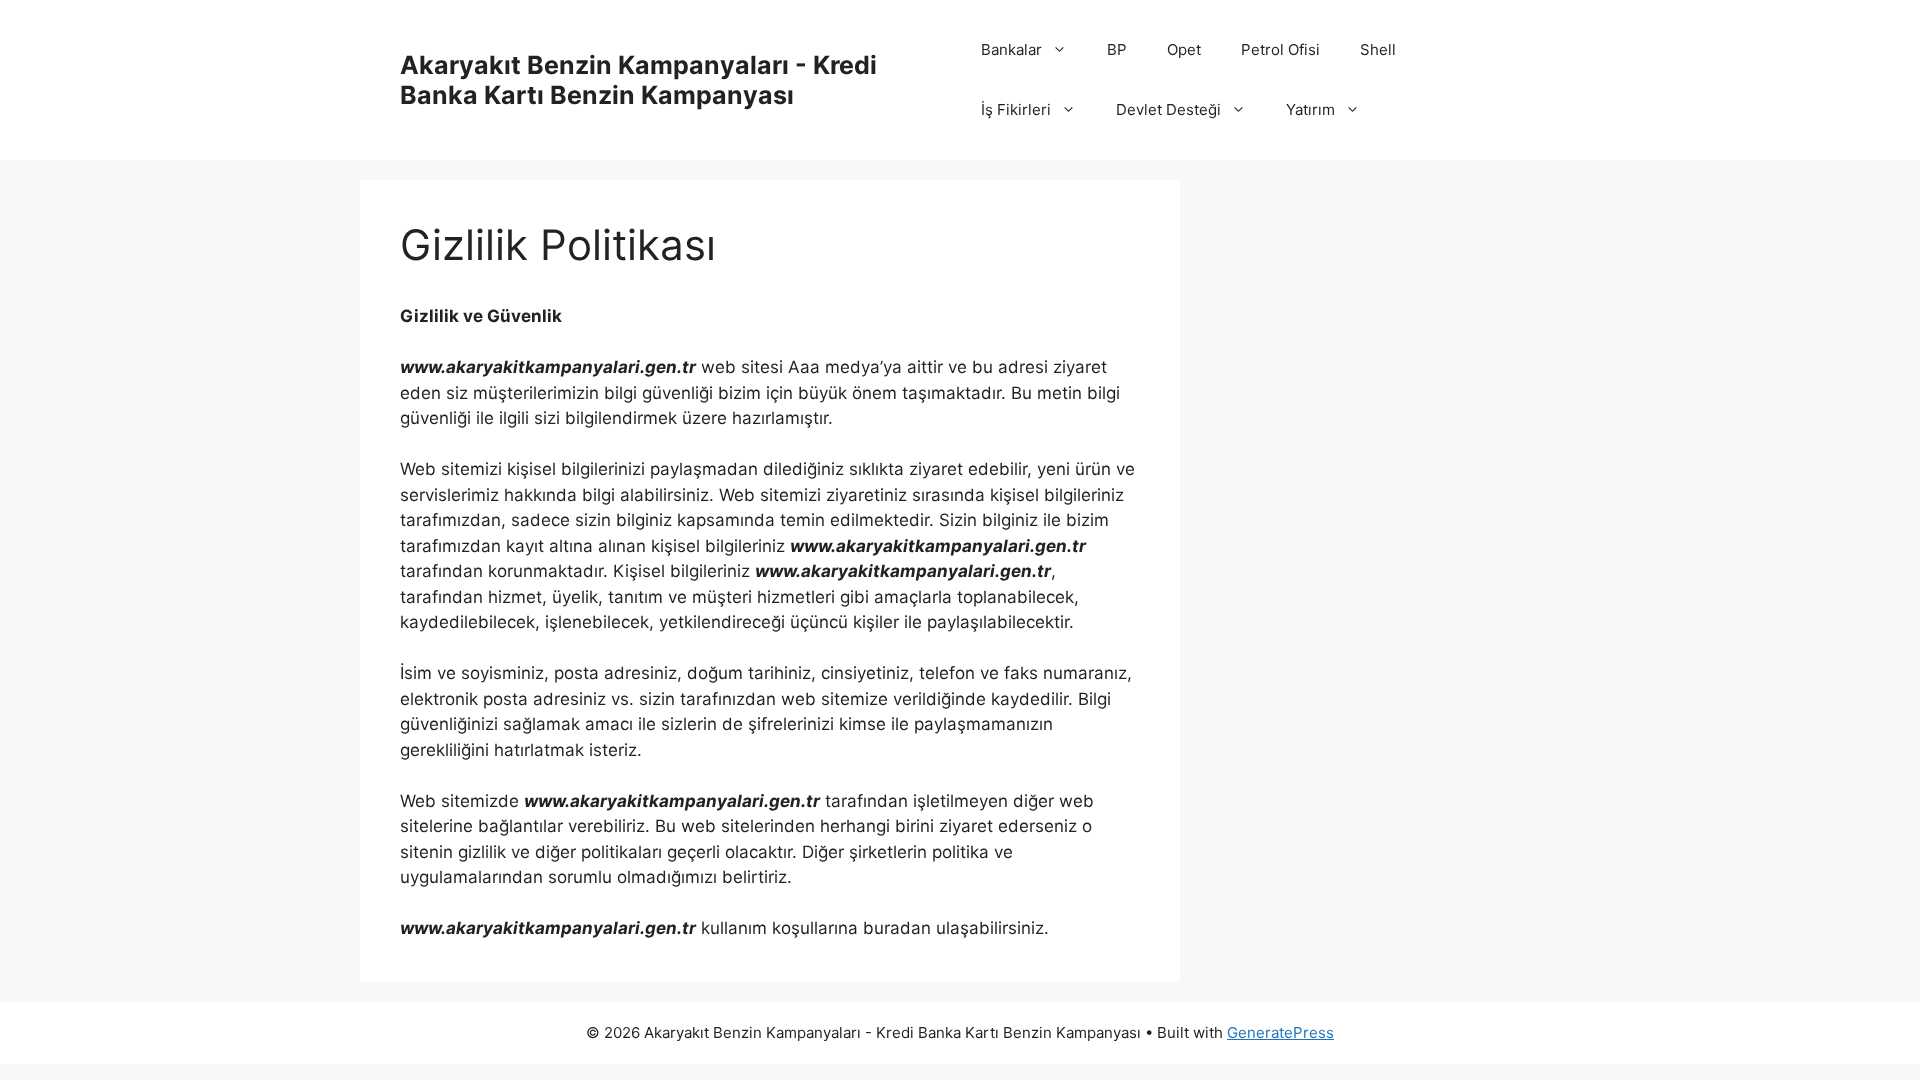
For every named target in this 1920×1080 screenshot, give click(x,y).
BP (1117, 49)
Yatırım (1310, 109)
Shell (1378, 49)
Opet (1184, 49)
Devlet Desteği (1168, 109)
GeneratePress (1280, 1032)
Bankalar (1011, 49)
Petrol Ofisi (1280, 49)
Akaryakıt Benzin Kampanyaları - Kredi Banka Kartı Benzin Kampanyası (638, 80)
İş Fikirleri (1016, 109)
